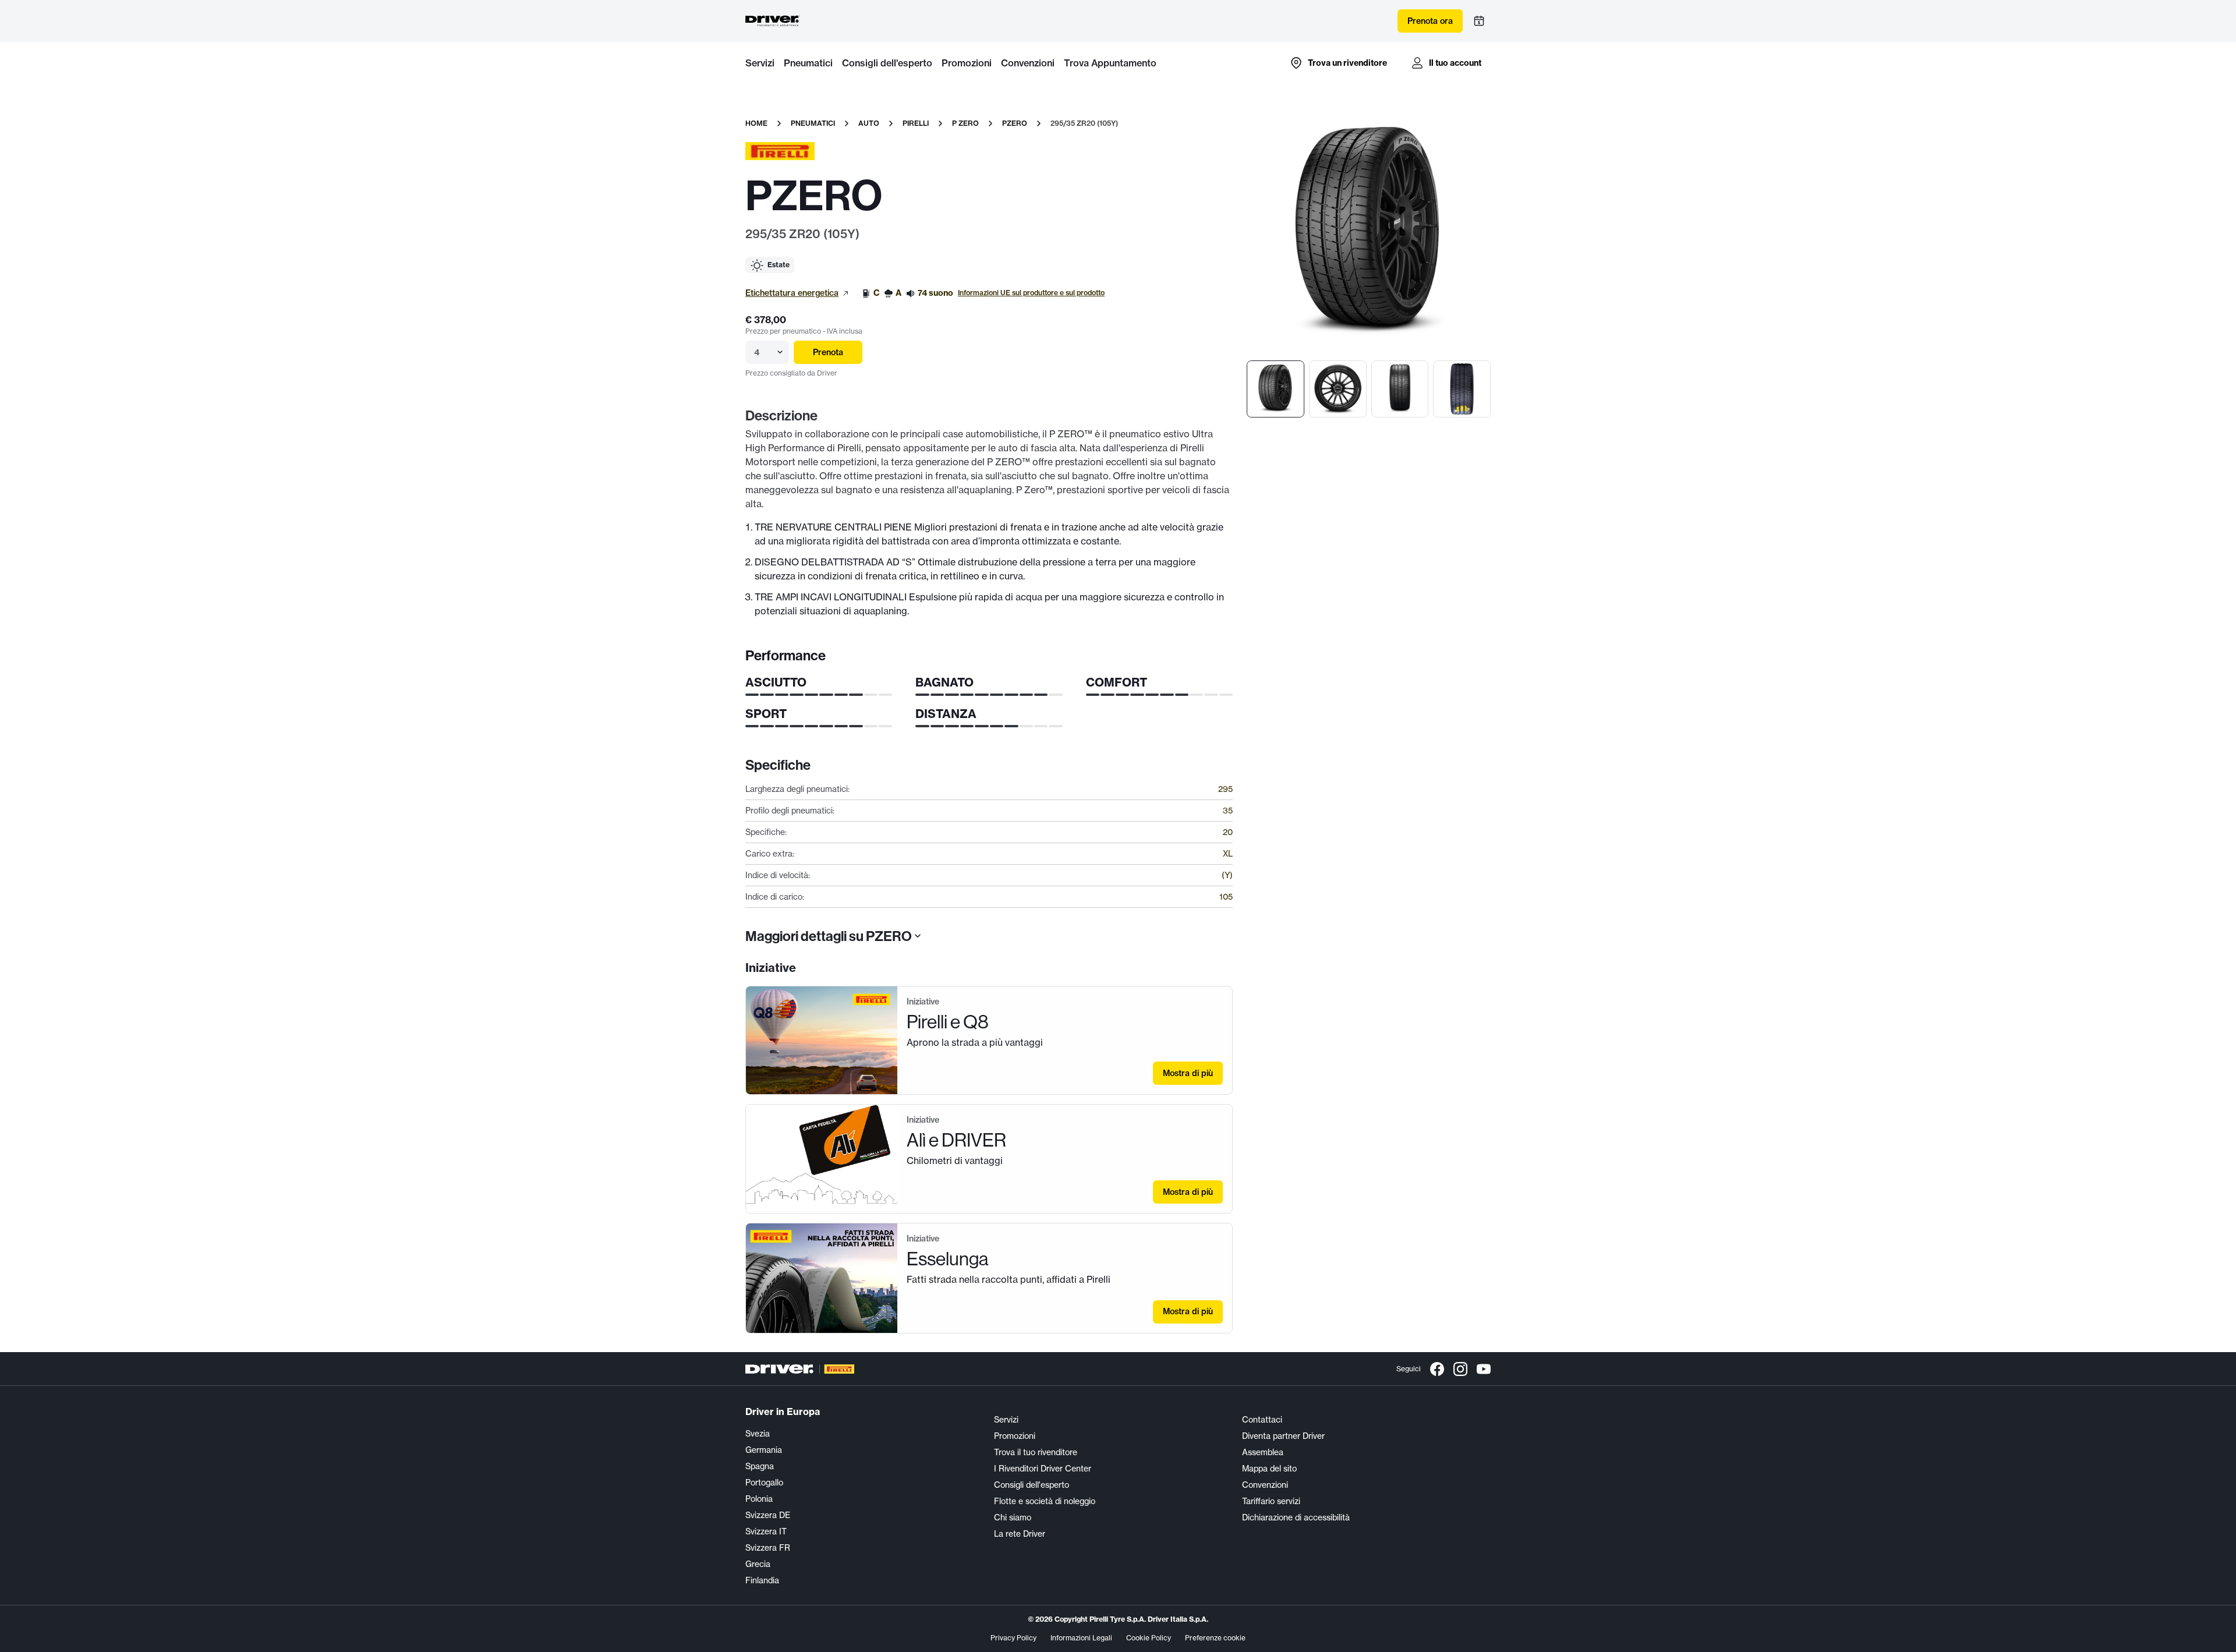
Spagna (760, 1466)
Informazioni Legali (1081, 1638)
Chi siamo (1013, 1517)
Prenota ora (1430, 21)
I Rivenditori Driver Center (1043, 1469)
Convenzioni (1028, 63)
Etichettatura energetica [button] (792, 293)
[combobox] (755, 352)
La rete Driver (1020, 1534)
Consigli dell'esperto (887, 63)
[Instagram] (1460, 1369)
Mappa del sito (1269, 1469)
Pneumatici (808, 63)
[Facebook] (1437, 1369)
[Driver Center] (773, 21)
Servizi (760, 63)
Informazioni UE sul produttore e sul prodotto (1031, 293)
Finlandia (762, 1580)
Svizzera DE (768, 1515)
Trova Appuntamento (1110, 63)
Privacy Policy (1013, 1638)
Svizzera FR (768, 1548)
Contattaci (1262, 1420)
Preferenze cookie (1215, 1638)
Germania (764, 1450)
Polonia (759, 1499)
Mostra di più (1188, 1073)
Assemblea (1263, 1452)
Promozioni (967, 63)
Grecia (758, 1564)
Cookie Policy (1149, 1638)
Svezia (758, 1434)
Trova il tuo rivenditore (1036, 1452)
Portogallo (764, 1483)
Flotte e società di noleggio (1045, 1501)
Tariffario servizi (1271, 1501)
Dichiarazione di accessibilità (1296, 1517)
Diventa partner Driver (1283, 1436)
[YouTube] (1484, 1369)
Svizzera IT (766, 1531)
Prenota (828, 352)
